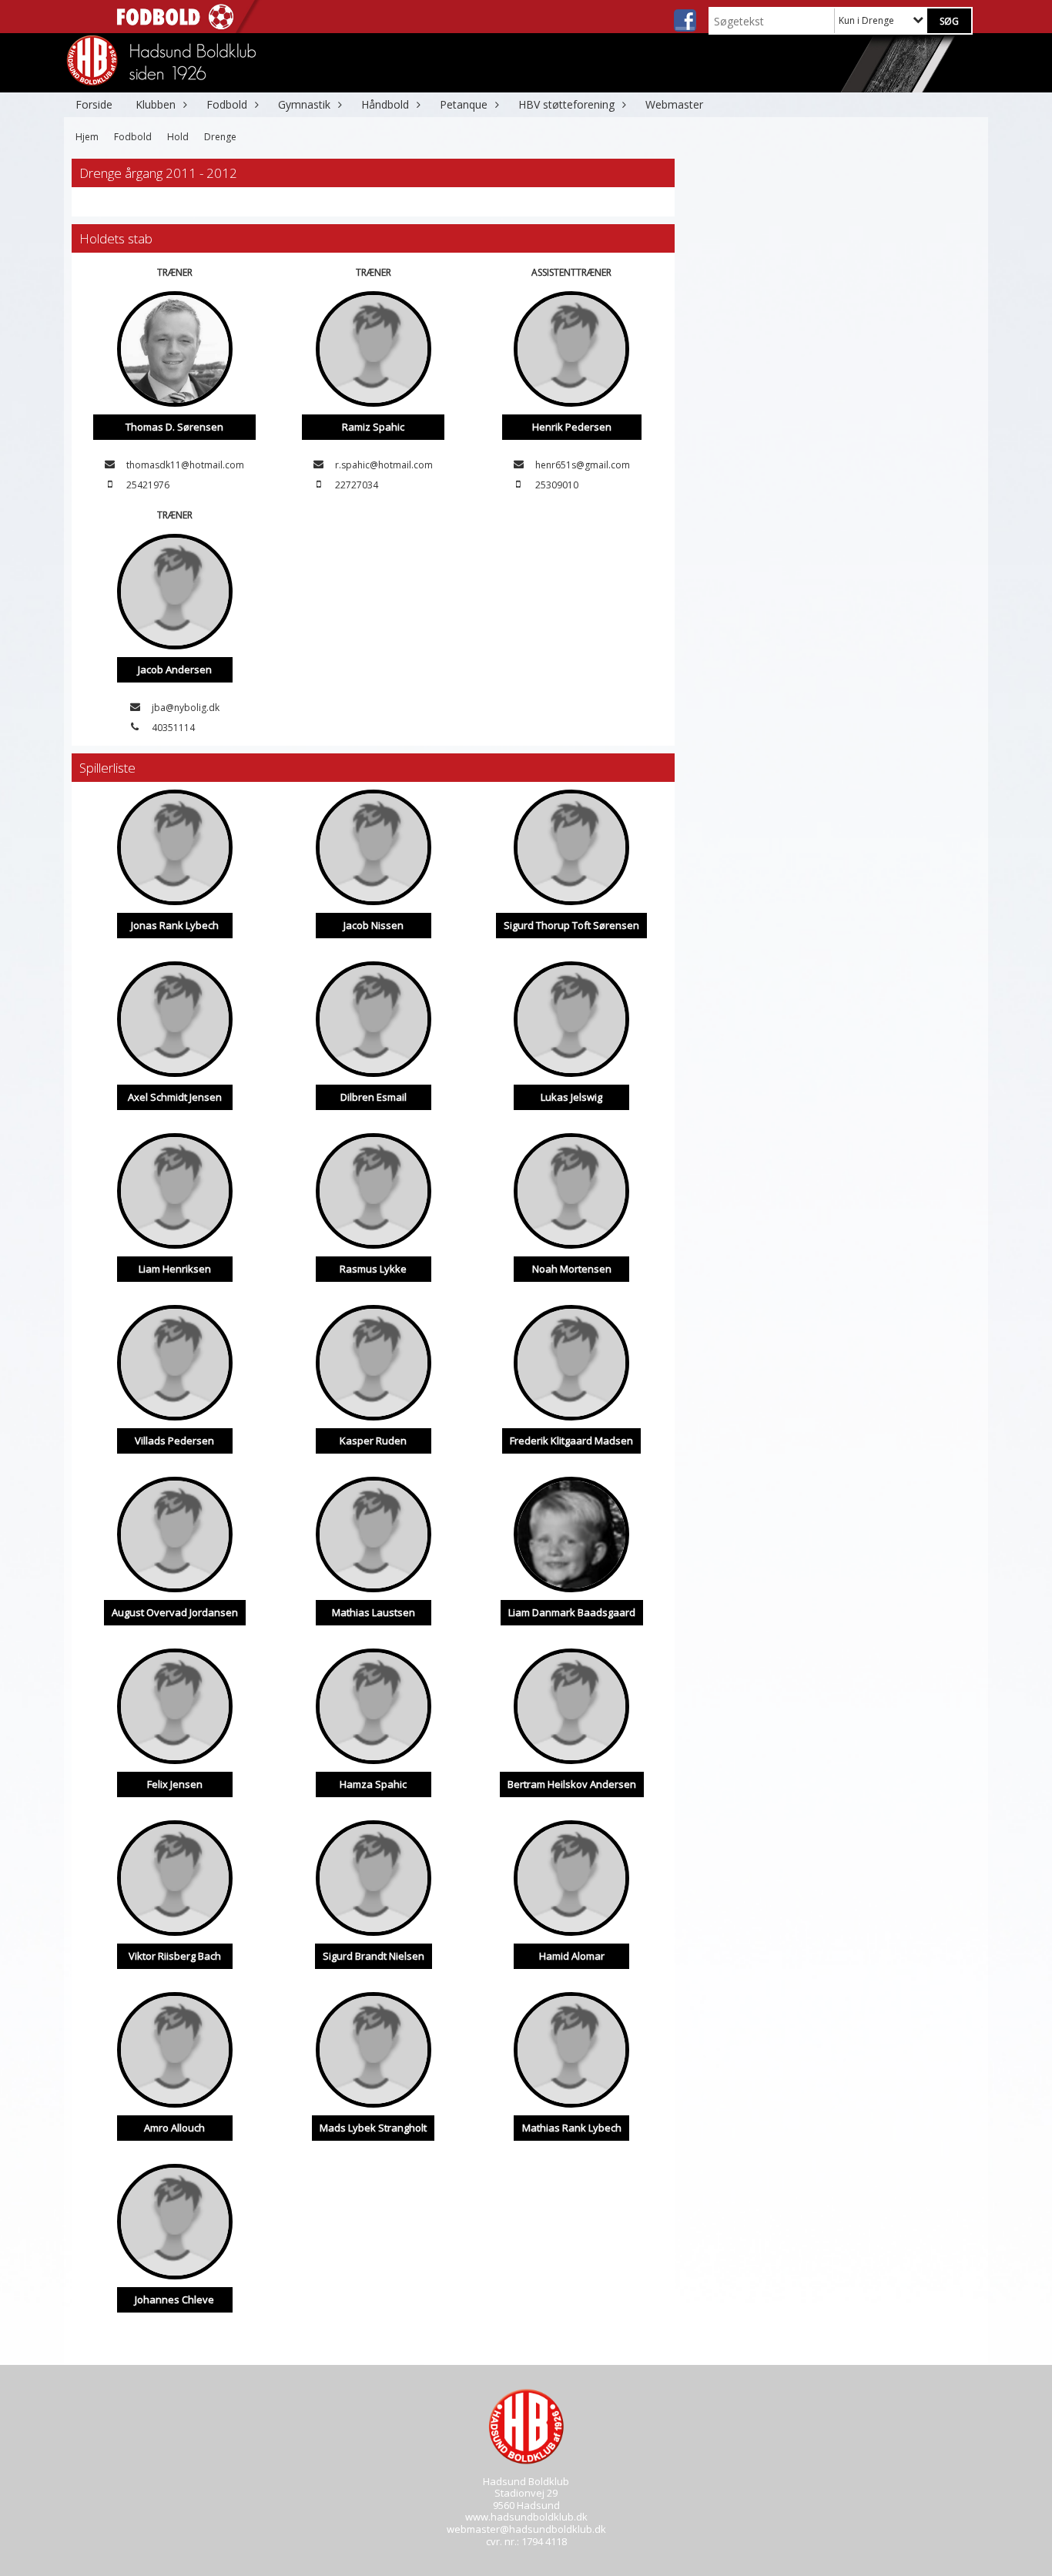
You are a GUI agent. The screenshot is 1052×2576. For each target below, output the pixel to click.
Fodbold (227, 104)
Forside (94, 104)
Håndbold (385, 104)
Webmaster (674, 104)
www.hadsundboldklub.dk (526, 2517)
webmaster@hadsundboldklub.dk (526, 2529)
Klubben (156, 104)
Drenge (220, 137)
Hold (178, 137)
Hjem (87, 137)
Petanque (464, 104)
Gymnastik (304, 104)
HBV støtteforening (566, 104)
